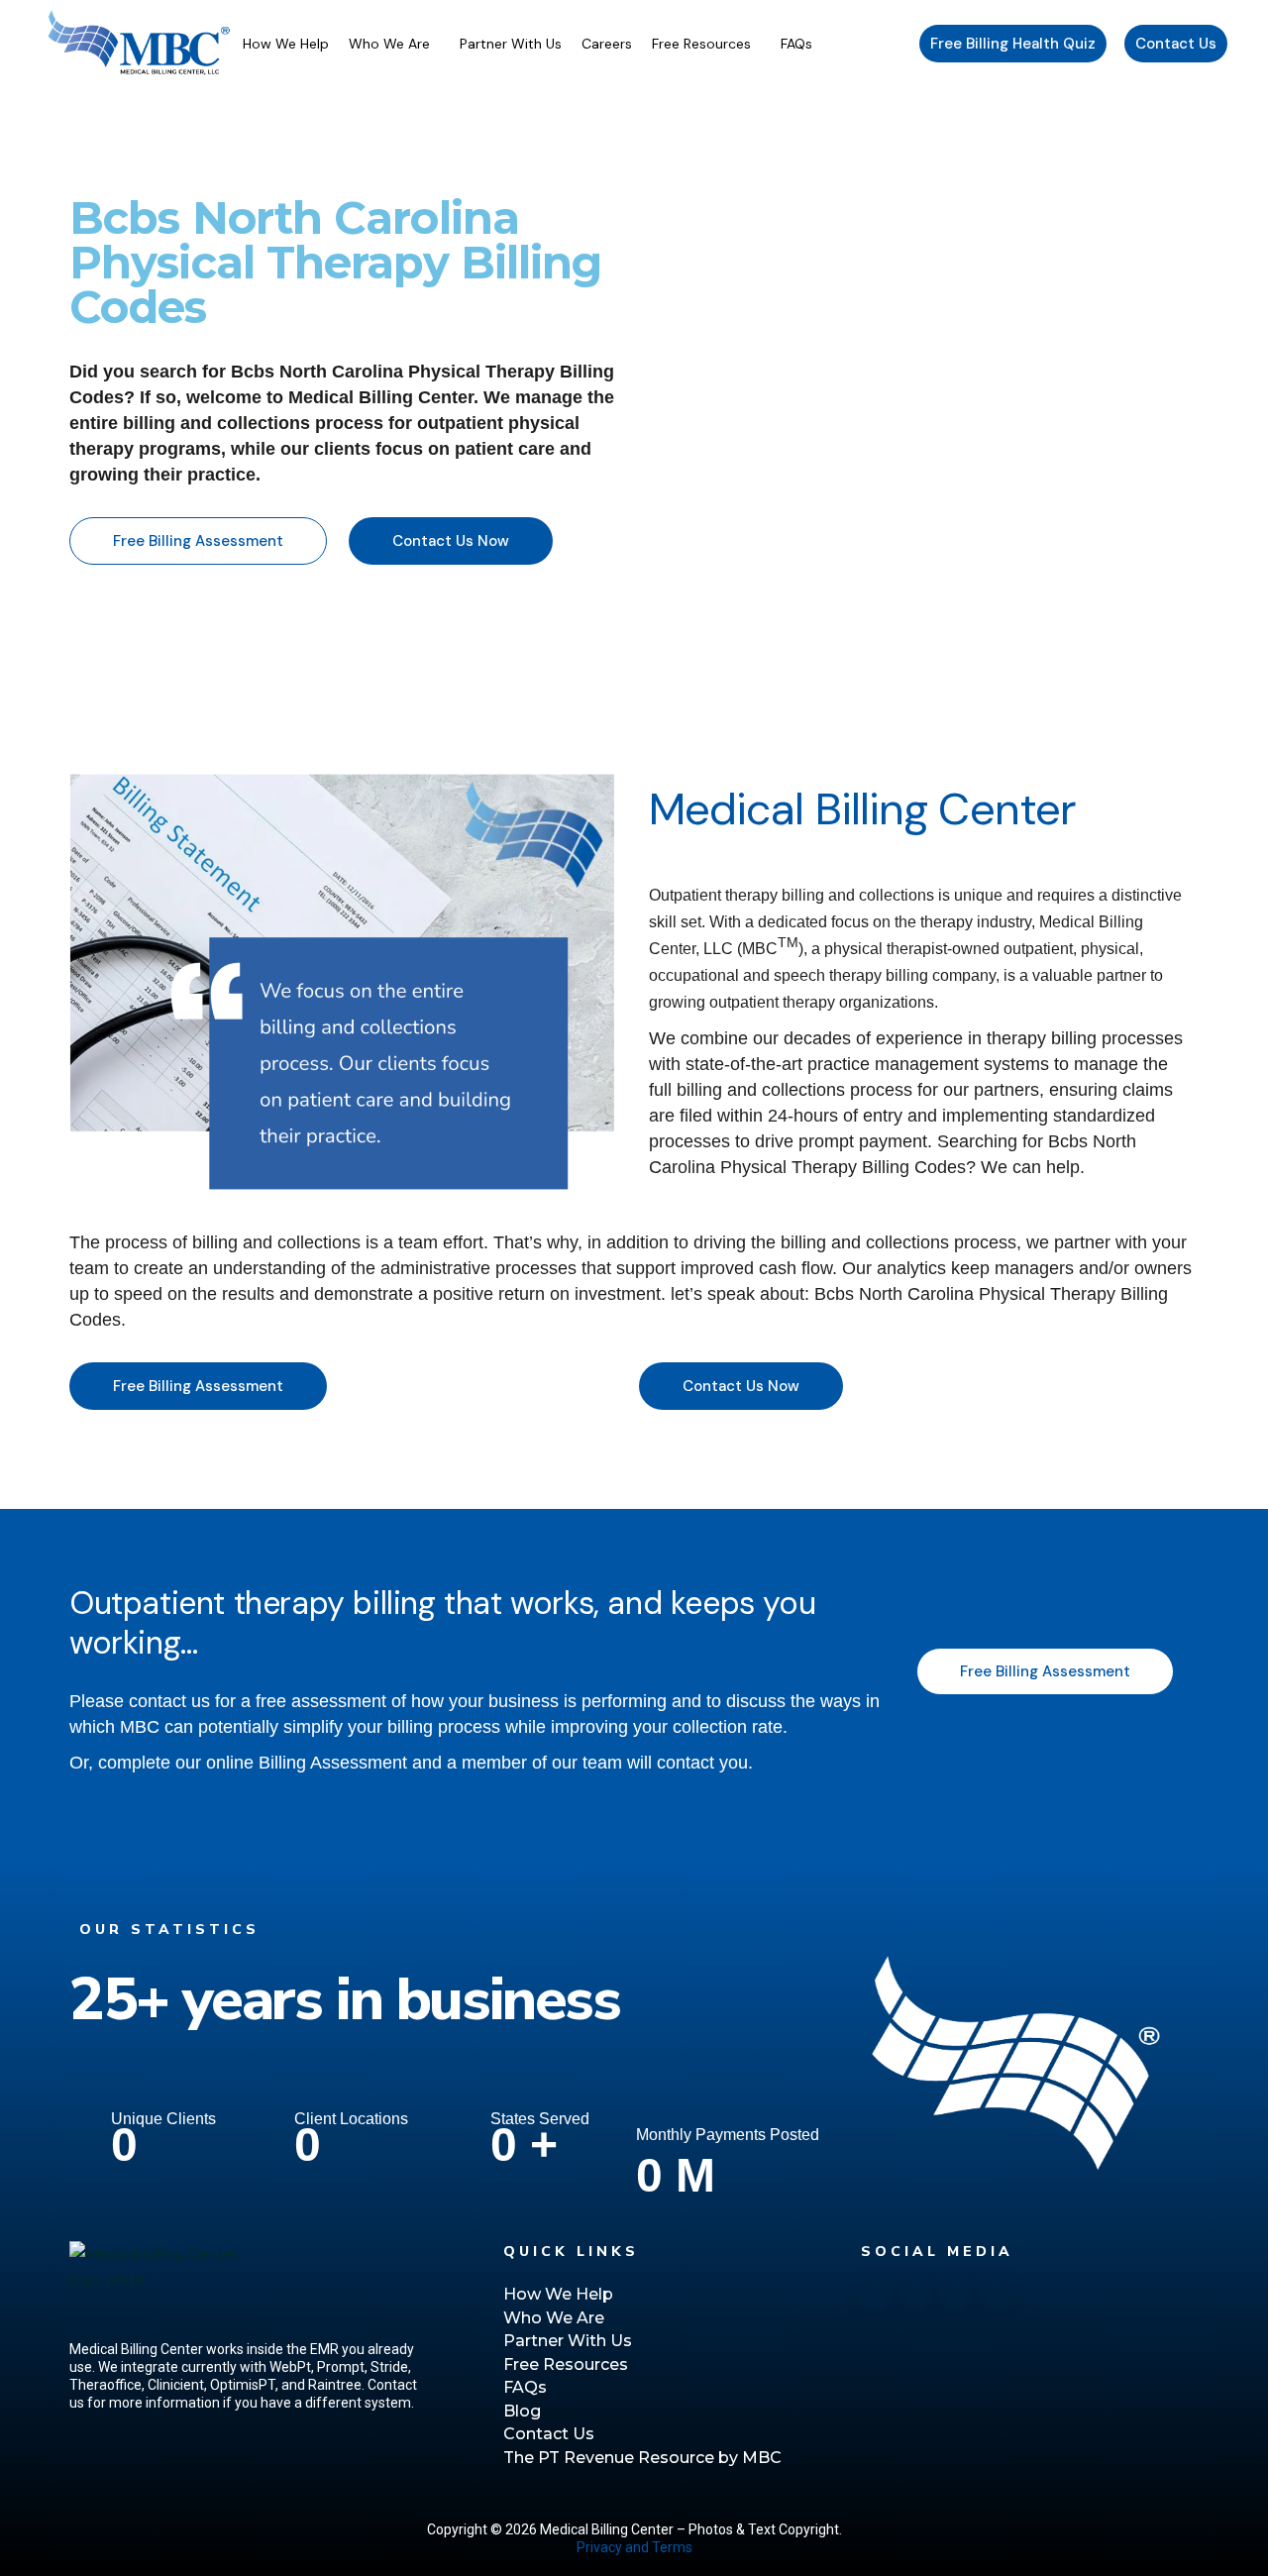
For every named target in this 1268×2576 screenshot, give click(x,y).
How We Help (286, 44)
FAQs (796, 44)
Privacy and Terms (634, 2547)
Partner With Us (511, 44)
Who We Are (389, 44)
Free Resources (701, 44)
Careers (607, 44)
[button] (394, 44)
